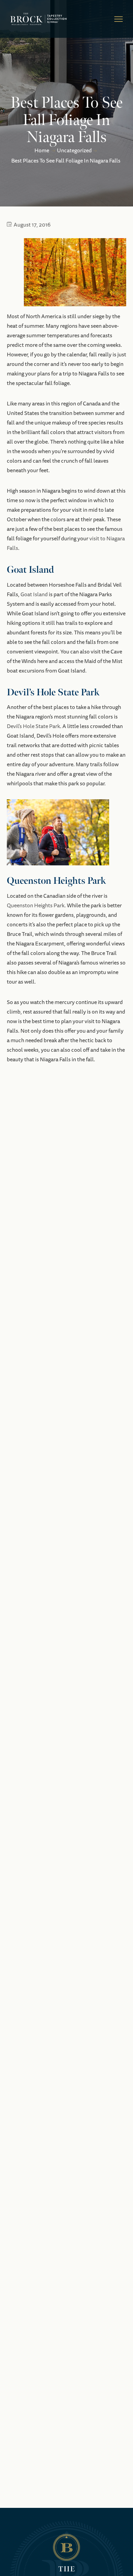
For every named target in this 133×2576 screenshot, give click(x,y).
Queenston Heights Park (36, 906)
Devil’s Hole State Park (33, 726)
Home (42, 151)
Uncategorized (74, 151)
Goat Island (34, 595)
